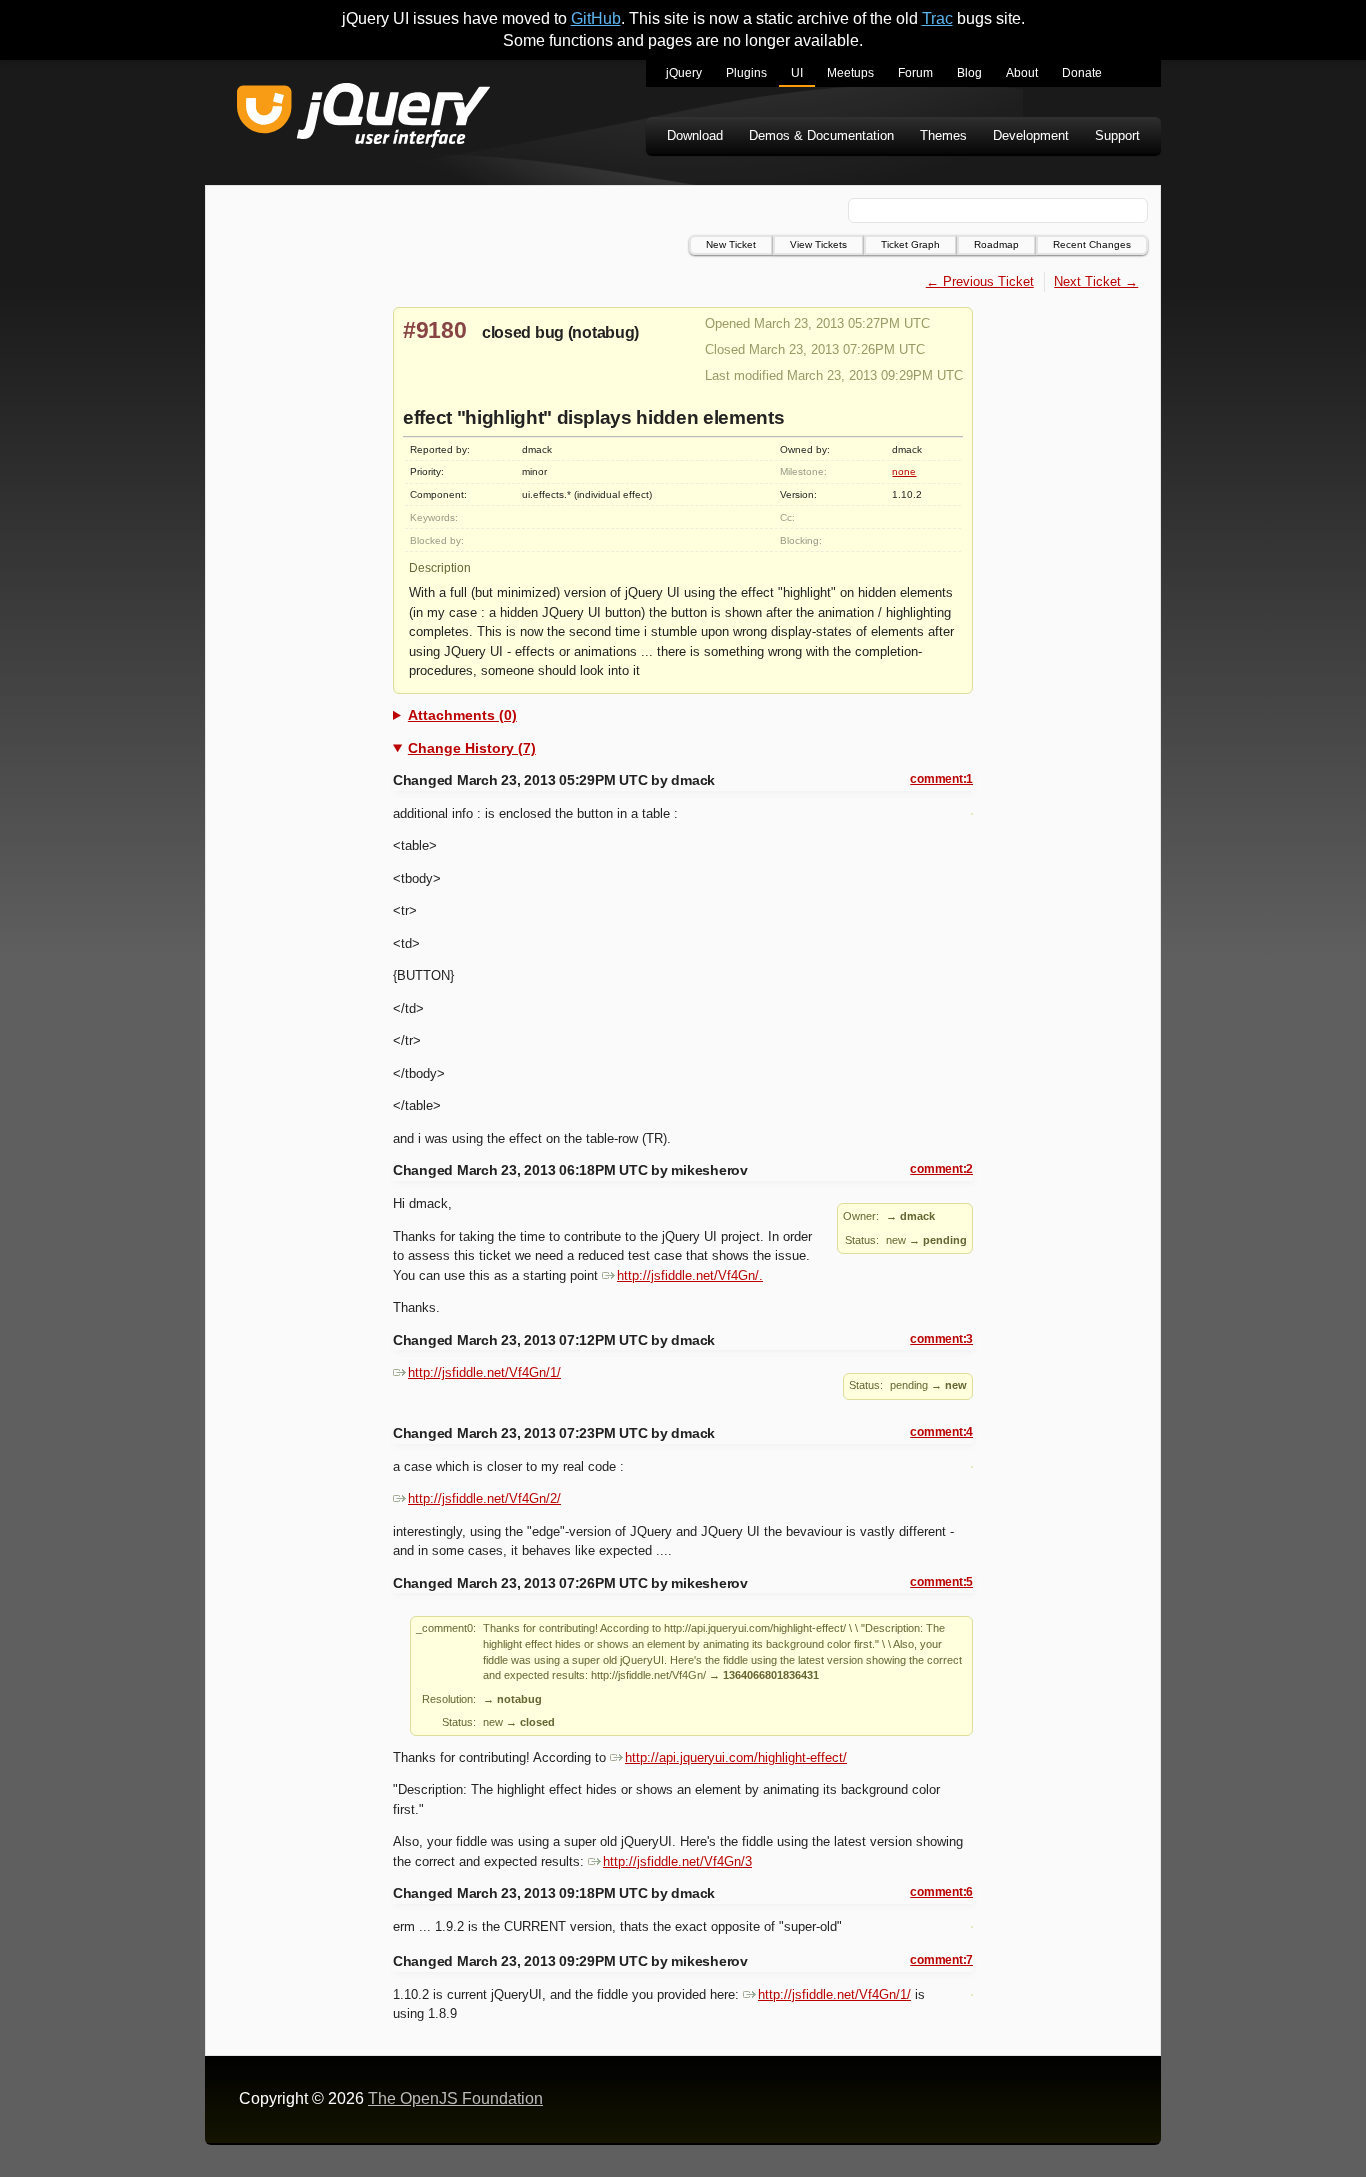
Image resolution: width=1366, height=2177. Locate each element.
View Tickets (818, 244)
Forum (915, 73)
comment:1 (941, 779)
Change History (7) (472, 748)
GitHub (596, 18)
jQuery (684, 73)
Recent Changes (1092, 244)
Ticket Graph (910, 244)
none (904, 471)
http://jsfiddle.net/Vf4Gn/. (690, 1275)
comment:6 (941, 1892)
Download (695, 135)
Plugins (746, 73)
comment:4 (941, 1432)
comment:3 (941, 1339)
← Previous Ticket (980, 281)
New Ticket (731, 244)
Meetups (850, 73)
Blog (969, 73)
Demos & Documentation (821, 135)
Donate (1082, 73)
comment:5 (941, 1582)
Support (1117, 135)
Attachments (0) (462, 715)
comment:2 (941, 1169)
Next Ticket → (1096, 281)
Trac (937, 18)
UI (797, 73)
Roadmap (996, 244)
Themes (943, 135)
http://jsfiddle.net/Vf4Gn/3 (677, 1861)
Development (1031, 135)
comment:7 (941, 1960)
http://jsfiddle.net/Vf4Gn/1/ (484, 1372)
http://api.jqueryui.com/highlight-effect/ (736, 1757)
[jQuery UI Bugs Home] (363, 118)
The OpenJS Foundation (455, 2098)
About (1022, 73)
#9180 (435, 330)
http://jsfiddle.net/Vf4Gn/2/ (484, 1498)
